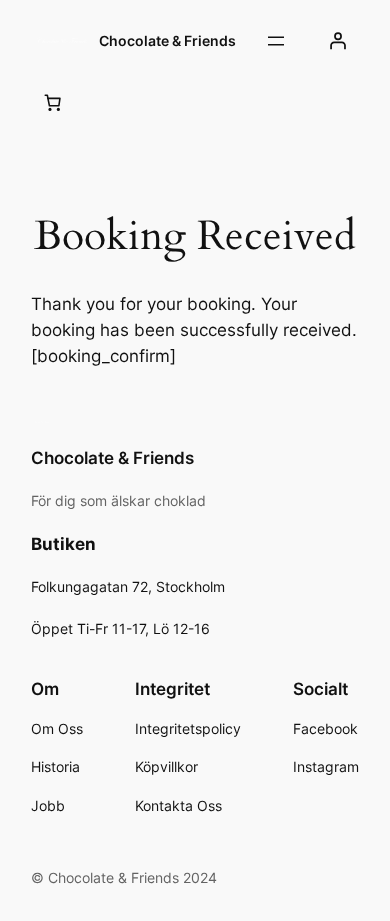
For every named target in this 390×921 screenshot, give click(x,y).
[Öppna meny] (276, 41)
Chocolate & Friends (167, 40)
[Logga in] (338, 41)
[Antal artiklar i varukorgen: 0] (52, 102)
